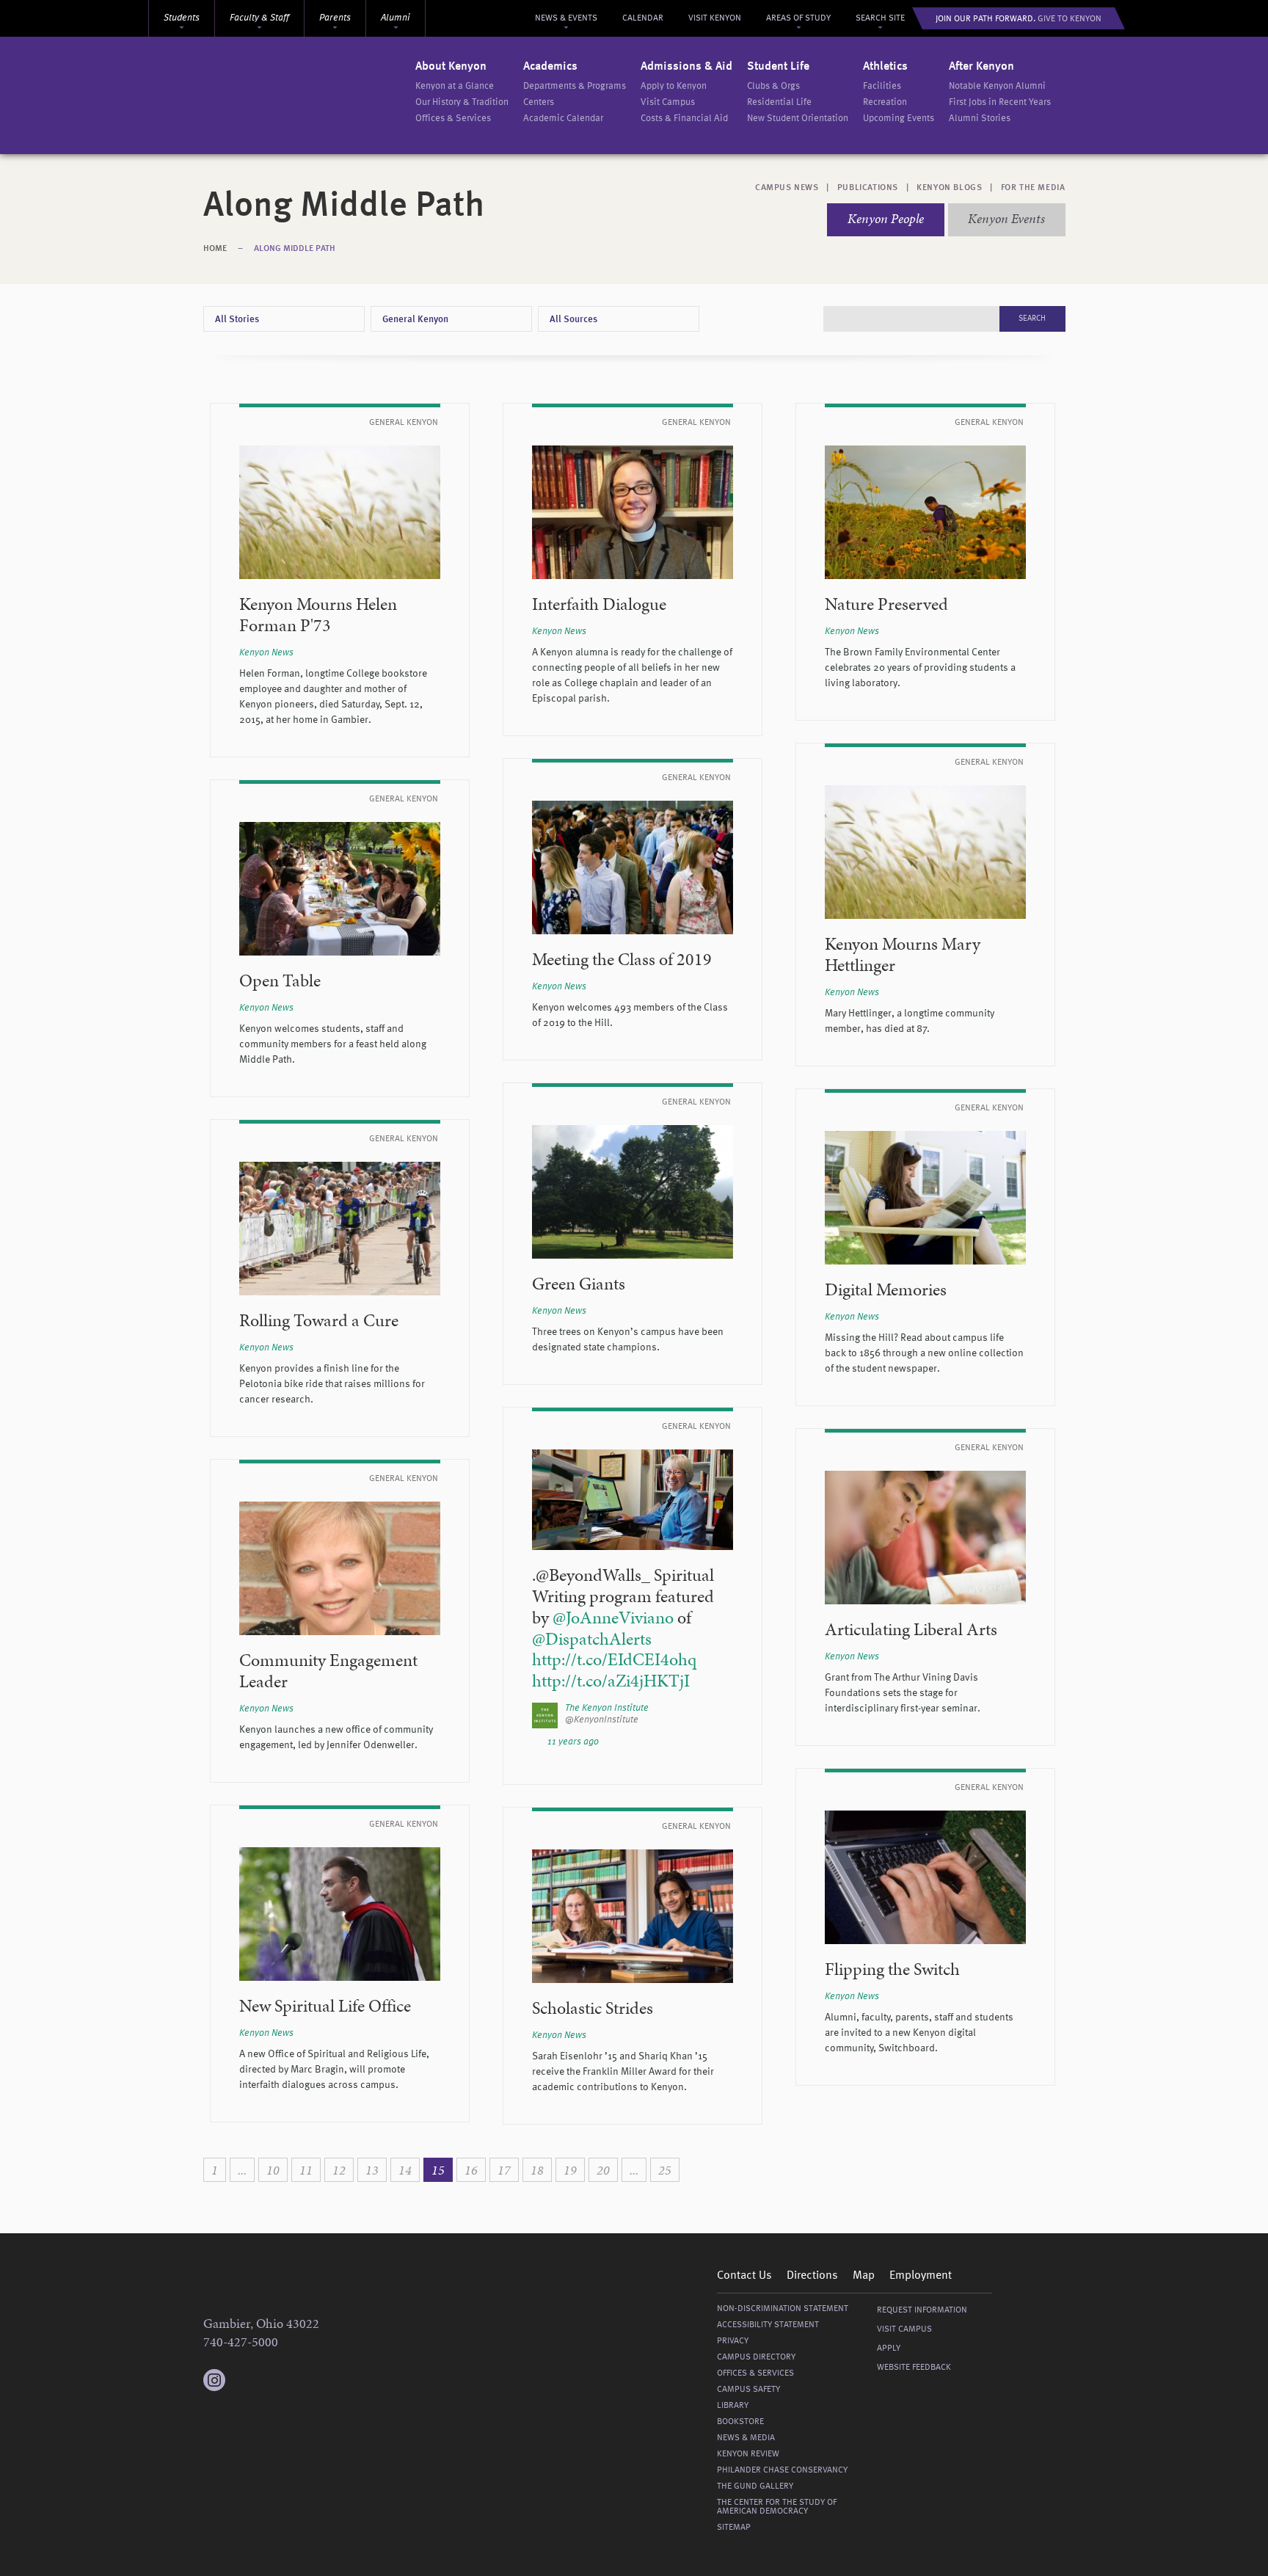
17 (504, 2170)
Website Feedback (914, 2368)
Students (182, 18)
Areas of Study (798, 18)
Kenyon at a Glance (455, 86)
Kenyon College (310, 95)
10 (273, 2170)
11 (306, 2170)
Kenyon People (886, 218)
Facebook (273, 2380)
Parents (335, 18)
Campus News (787, 188)
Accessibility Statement (768, 2325)
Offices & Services (453, 119)
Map (864, 2276)
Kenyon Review (748, 2454)
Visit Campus (668, 102)
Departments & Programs (575, 86)
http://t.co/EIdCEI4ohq (614, 1659)
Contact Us (744, 2276)
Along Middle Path (295, 249)
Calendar (643, 18)
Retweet (712, 1742)
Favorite (727, 1742)
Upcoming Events (899, 119)
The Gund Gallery (755, 2486)
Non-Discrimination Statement (783, 2309)
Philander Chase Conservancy (782, 2470)
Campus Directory (756, 2357)
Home (215, 249)
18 (537, 2170)
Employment (921, 2276)
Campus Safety (748, 2390)
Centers (539, 102)
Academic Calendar (563, 119)
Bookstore (740, 2422)
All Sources (573, 320)
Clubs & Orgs (773, 86)
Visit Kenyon (715, 18)
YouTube (302, 2380)
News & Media (746, 2438)
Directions (812, 2276)
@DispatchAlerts (592, 1639)
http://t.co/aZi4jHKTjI (611, 1681)
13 (372, 2170)
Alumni (396, 18)
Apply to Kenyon (674, 86)
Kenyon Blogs (949, 188)
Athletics (885, 67)
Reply (696, 1742)
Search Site (880, 18)
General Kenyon (415, 320)
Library (733, 2406)
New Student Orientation (798, 119)
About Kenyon (451, 67)
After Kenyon (981, 67)
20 (603, 2170)
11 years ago (573, 1742)
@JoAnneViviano (613, 1618)
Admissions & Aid (686, 67)
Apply (889, 2348)
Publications (868, 188)
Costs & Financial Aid (684, 119)
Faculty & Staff (259, 18)
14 (405, 2170)
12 (339, 2170)
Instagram (214, 2373)
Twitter (244, 2380)
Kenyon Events (1006, 218)
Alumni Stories (980, 119)
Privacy (733, 2341)
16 (471, 2170)
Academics (550, 67)
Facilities (882, 86)
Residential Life (779, 102)
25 (665, 2170)
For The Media (1033, 188)
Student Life (778, 67)
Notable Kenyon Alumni (997, 86)
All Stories (237, 320)
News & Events (566, 18)
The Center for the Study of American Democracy (777, 2507)
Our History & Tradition (462, 102)
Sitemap (734, 2528)
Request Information (922, 2310)
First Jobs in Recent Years (1000, 102)
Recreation (885, 102)
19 (570, 2170)
